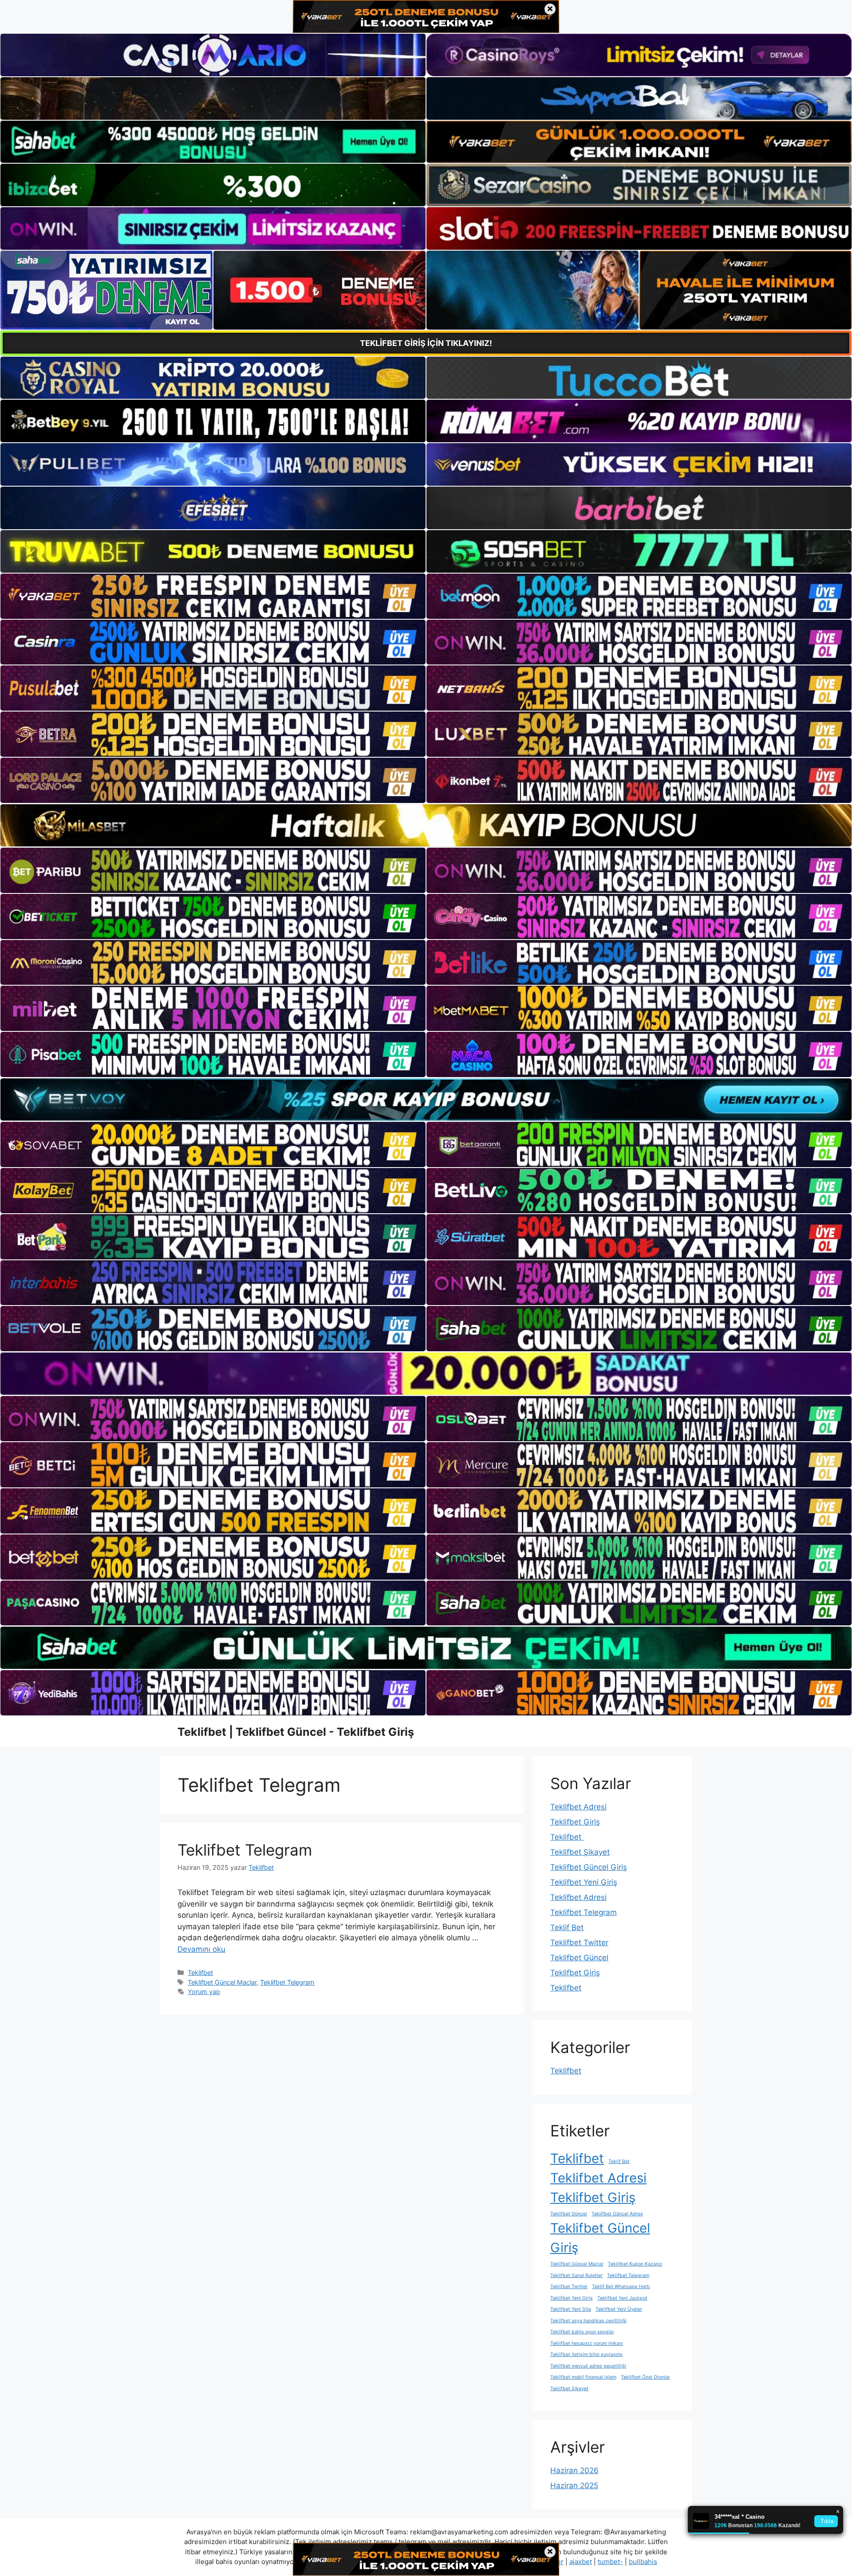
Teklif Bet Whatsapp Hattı (621, 2287)
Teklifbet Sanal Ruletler (576, 2275)
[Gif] (426, 825)
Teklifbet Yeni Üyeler (619, 2309)
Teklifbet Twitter (579, 1943)
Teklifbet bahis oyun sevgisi (582, 2332)
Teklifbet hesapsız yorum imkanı (587, 2343)
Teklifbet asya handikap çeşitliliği (588, 2321)
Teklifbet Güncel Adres (617, 2214)
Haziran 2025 (574, 2486)
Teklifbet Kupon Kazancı (635, 2264)
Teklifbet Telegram (245, 1850)
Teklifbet (200, 1972)
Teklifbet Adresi (578, 1807)
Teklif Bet (567, 1927)
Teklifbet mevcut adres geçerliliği (588, 2366)
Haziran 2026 (574, 2470)
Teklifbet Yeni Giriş (584, 1882)
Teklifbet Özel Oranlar (645, 2377)
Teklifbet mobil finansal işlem (583, 2377)
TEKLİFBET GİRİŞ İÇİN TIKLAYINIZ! (426, 343)
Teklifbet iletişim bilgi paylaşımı (586, 2354)
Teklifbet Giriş (575, 1822)
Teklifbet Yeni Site (571, 2309)
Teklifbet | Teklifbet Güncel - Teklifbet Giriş (296, 1732)
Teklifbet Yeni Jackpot (622, 2298)
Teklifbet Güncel (579, 1958)
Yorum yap (204, 1992)
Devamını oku (201, 1949)
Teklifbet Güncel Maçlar (222, 1982)
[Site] (213, 596)
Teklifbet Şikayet (580, 1852)
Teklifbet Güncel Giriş (589, 1867)
